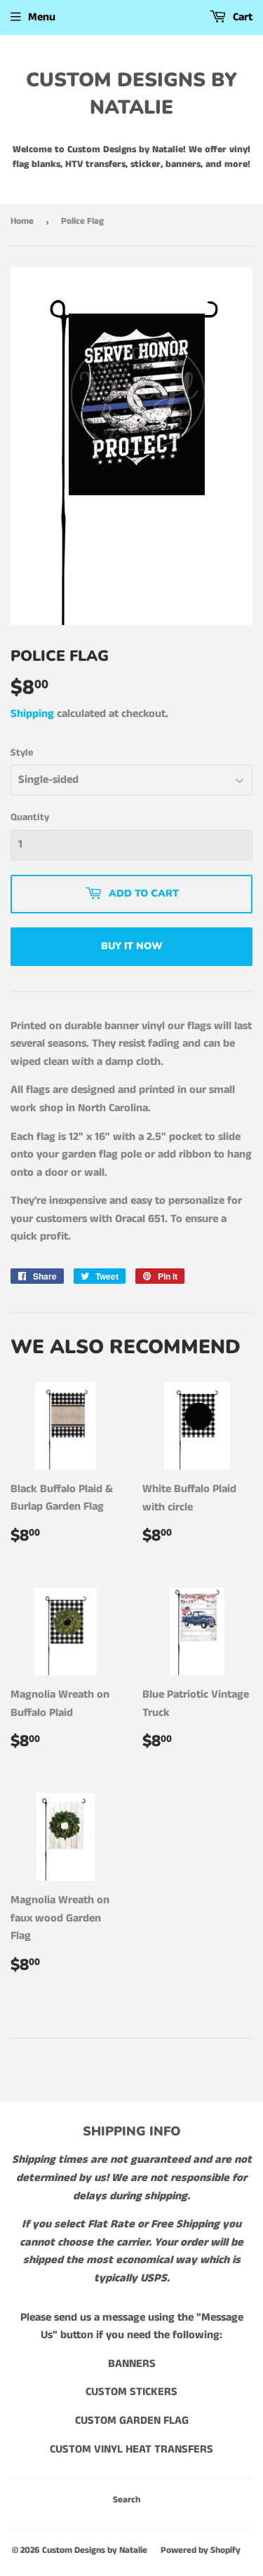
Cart (241, 17)
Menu (42, 17)
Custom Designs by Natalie (131, 94)
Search (127, 2500)
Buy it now (132, 946)
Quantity (30, 817)
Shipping (32, 714)
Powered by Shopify (201, 2550)
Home (22, 221)
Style (22, 753)
